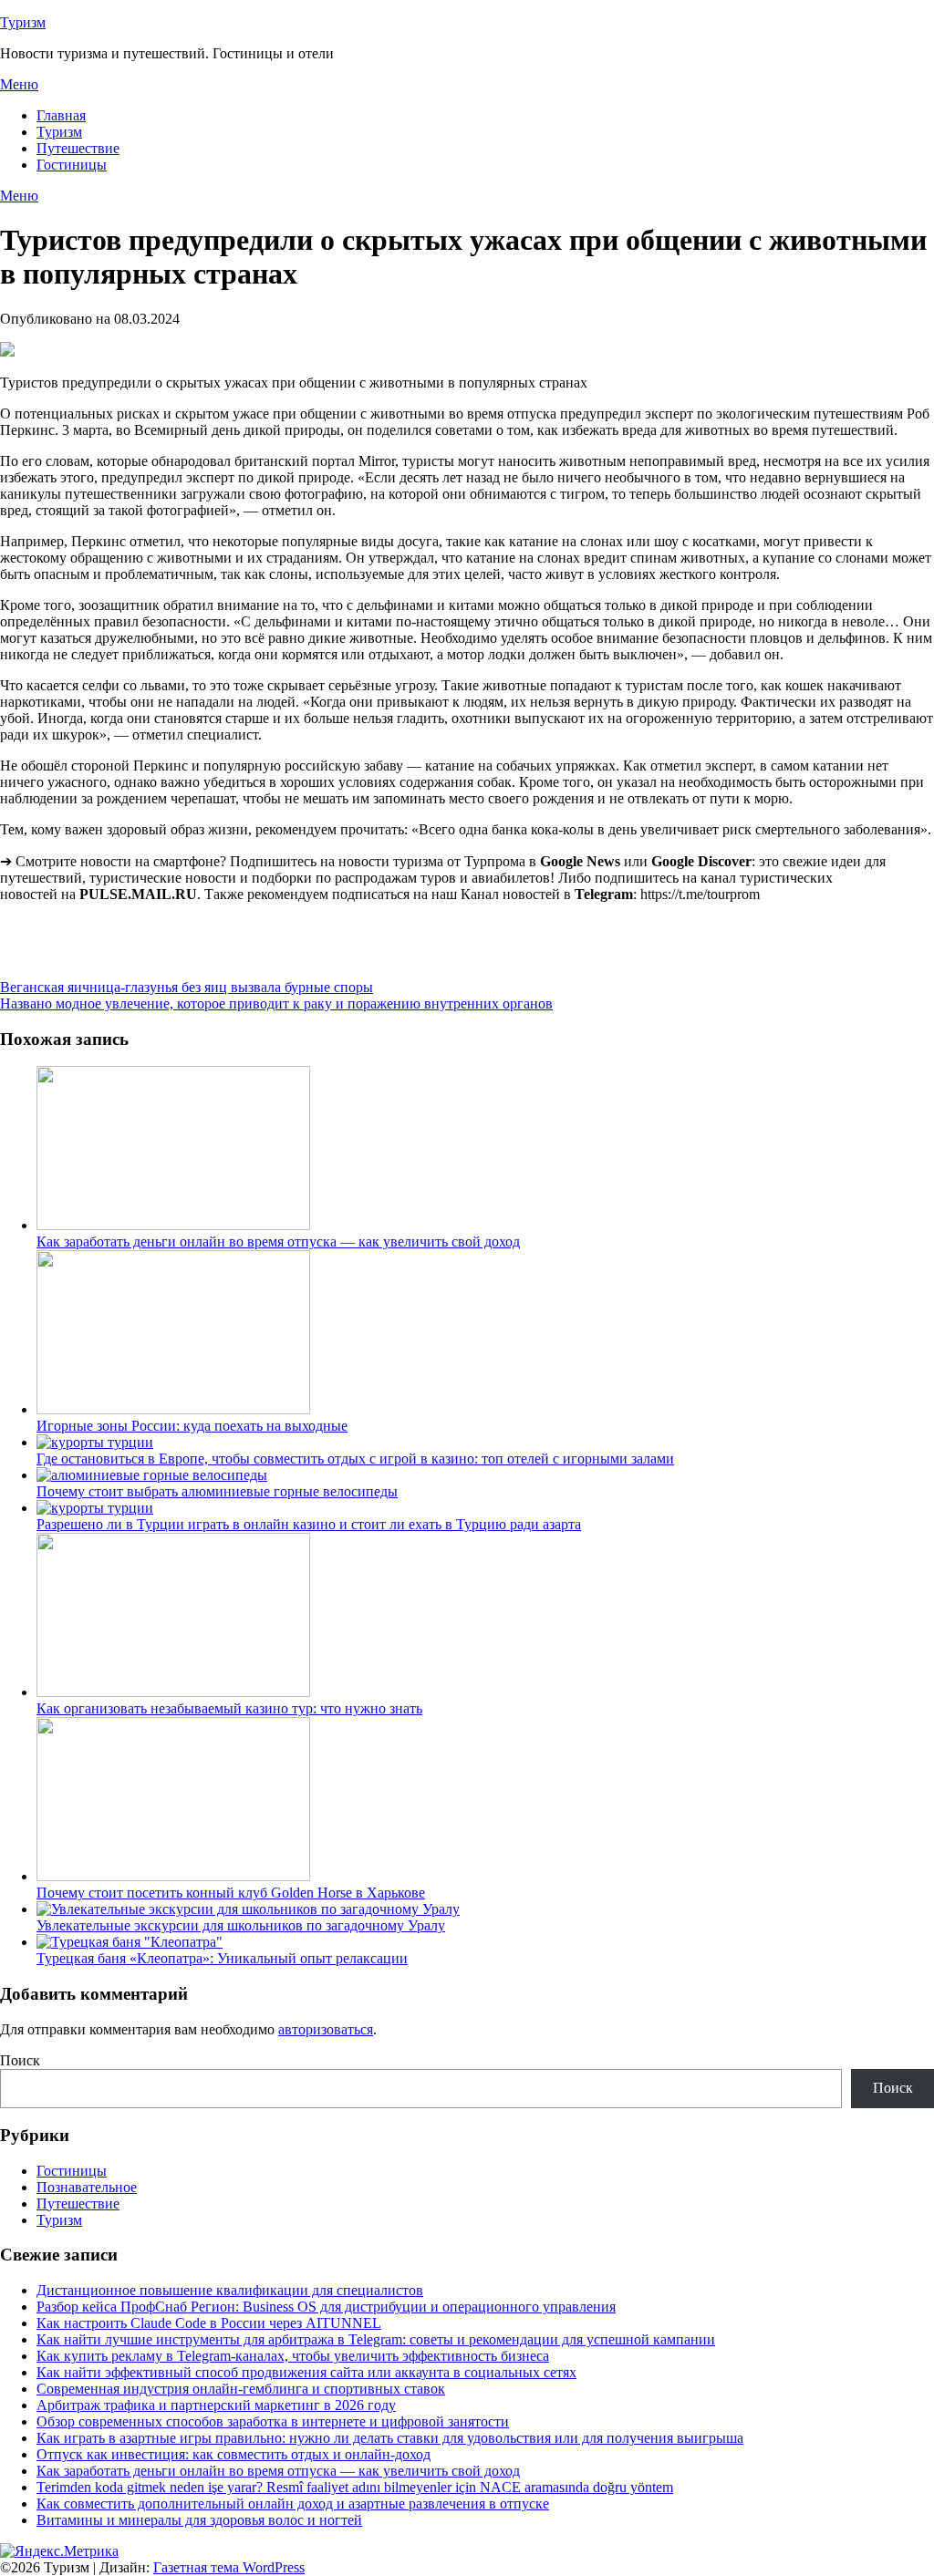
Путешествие (78, 148)
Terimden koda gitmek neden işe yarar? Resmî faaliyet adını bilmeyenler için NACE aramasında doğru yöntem (355, 2487)
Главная (61, 115)
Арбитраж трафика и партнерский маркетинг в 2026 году (216, 2405)
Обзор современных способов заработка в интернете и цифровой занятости (273, 2421)
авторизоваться (326, 2029)
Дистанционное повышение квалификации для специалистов (230, 2290)
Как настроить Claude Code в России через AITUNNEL (209, 2323)
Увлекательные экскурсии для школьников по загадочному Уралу (241, 1925)
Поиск (20, 2060)
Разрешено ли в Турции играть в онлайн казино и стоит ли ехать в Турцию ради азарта (309, 1524)
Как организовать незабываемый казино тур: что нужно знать (229, 1708)
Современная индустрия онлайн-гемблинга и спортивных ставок (241, 2389)
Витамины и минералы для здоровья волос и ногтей (199, 2520)
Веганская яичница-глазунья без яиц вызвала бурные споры (187, 987)
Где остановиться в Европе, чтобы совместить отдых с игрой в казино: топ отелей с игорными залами (355, 1459)
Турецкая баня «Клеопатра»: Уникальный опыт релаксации (222, 1958)
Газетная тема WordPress (229, 2567)
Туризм (23, 22)
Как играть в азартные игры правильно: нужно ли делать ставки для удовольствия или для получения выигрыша (390, 2438)
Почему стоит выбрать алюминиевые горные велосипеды (217, 1491)
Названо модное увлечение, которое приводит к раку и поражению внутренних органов (276, 1004)
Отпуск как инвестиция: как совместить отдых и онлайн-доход (233, 2454)
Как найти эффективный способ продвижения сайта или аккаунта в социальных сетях (306, 2372)
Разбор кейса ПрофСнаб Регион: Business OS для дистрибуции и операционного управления (326, 2307)
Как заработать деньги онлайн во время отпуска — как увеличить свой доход (278, 1241)
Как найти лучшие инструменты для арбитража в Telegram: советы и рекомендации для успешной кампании (376, 2339)
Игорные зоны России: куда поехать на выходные (192, 1426)
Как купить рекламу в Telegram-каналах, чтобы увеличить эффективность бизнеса (293, 2356)
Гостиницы (72, 165)
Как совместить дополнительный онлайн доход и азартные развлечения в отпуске (293, 2504)
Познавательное (87, 2187)
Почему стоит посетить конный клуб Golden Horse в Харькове (231, 1893)
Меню (19, 84)
